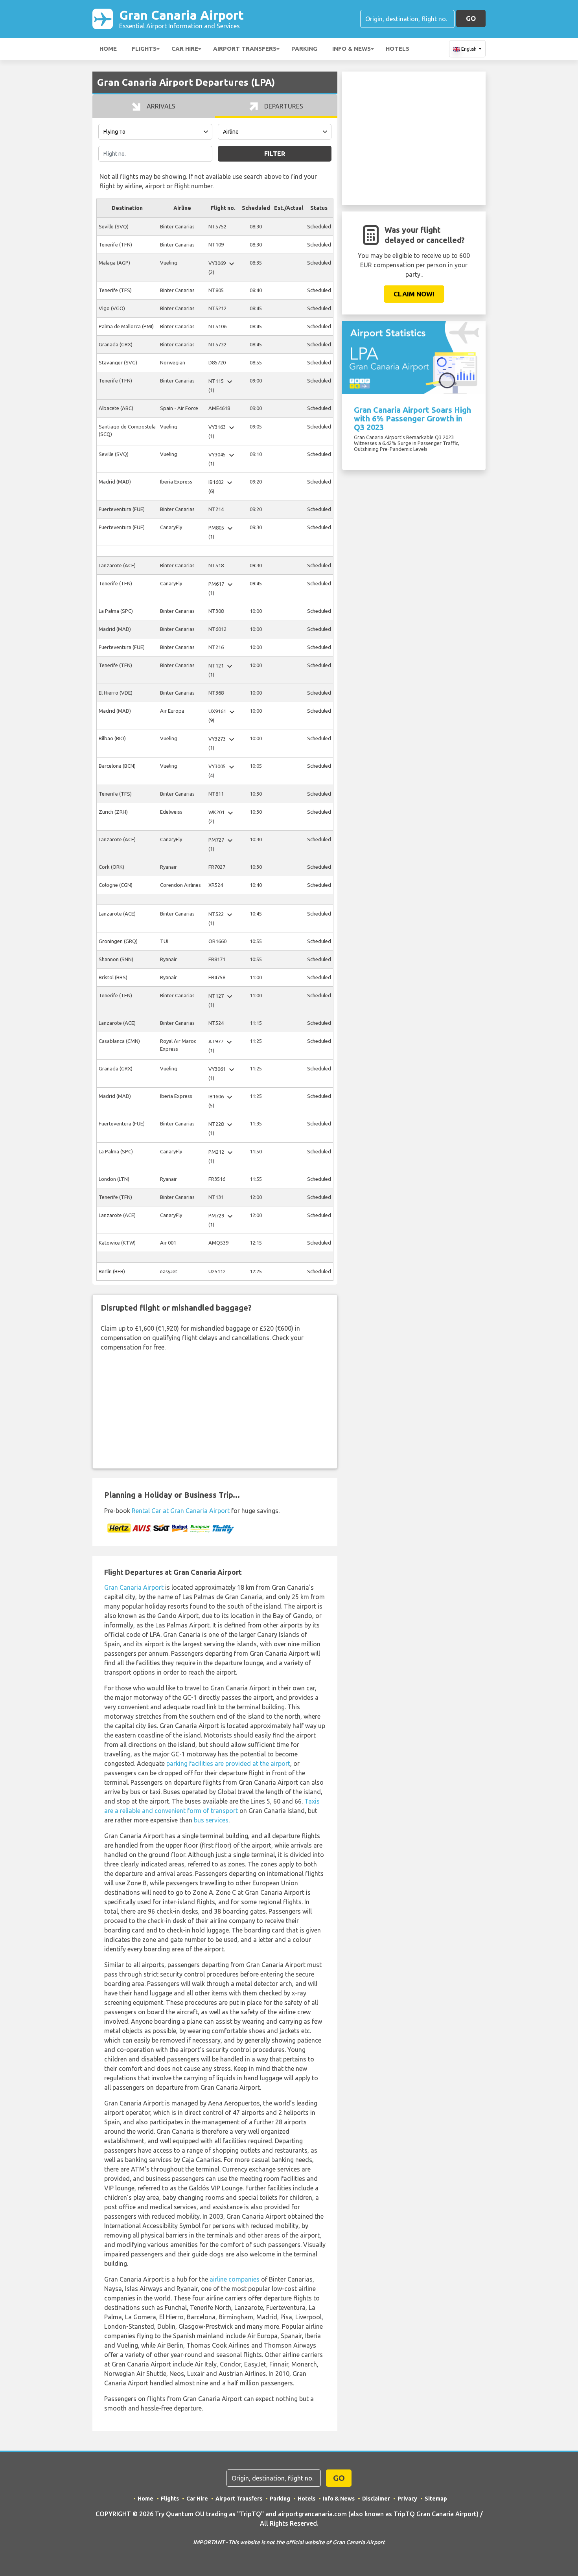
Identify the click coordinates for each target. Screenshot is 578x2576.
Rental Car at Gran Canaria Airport (181, 1511)
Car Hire (185, 49)
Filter (275, 154)
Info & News (352, 49)
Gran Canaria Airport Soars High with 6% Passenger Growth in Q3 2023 (412, 418)
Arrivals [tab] (160, 106)
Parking (304, 49)
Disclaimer (376, 2499)
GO (471, 18)
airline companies (235, 2279)
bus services (211, 1820)
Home (108, 49)
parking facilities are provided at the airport (228, 1763)
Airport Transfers (245, 49)
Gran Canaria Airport (181, 19)
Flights (144, 49)
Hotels (398, 49)
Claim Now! (414, 294)
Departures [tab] (283, 106)
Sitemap (436, 2499)
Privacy (407, 2499)
